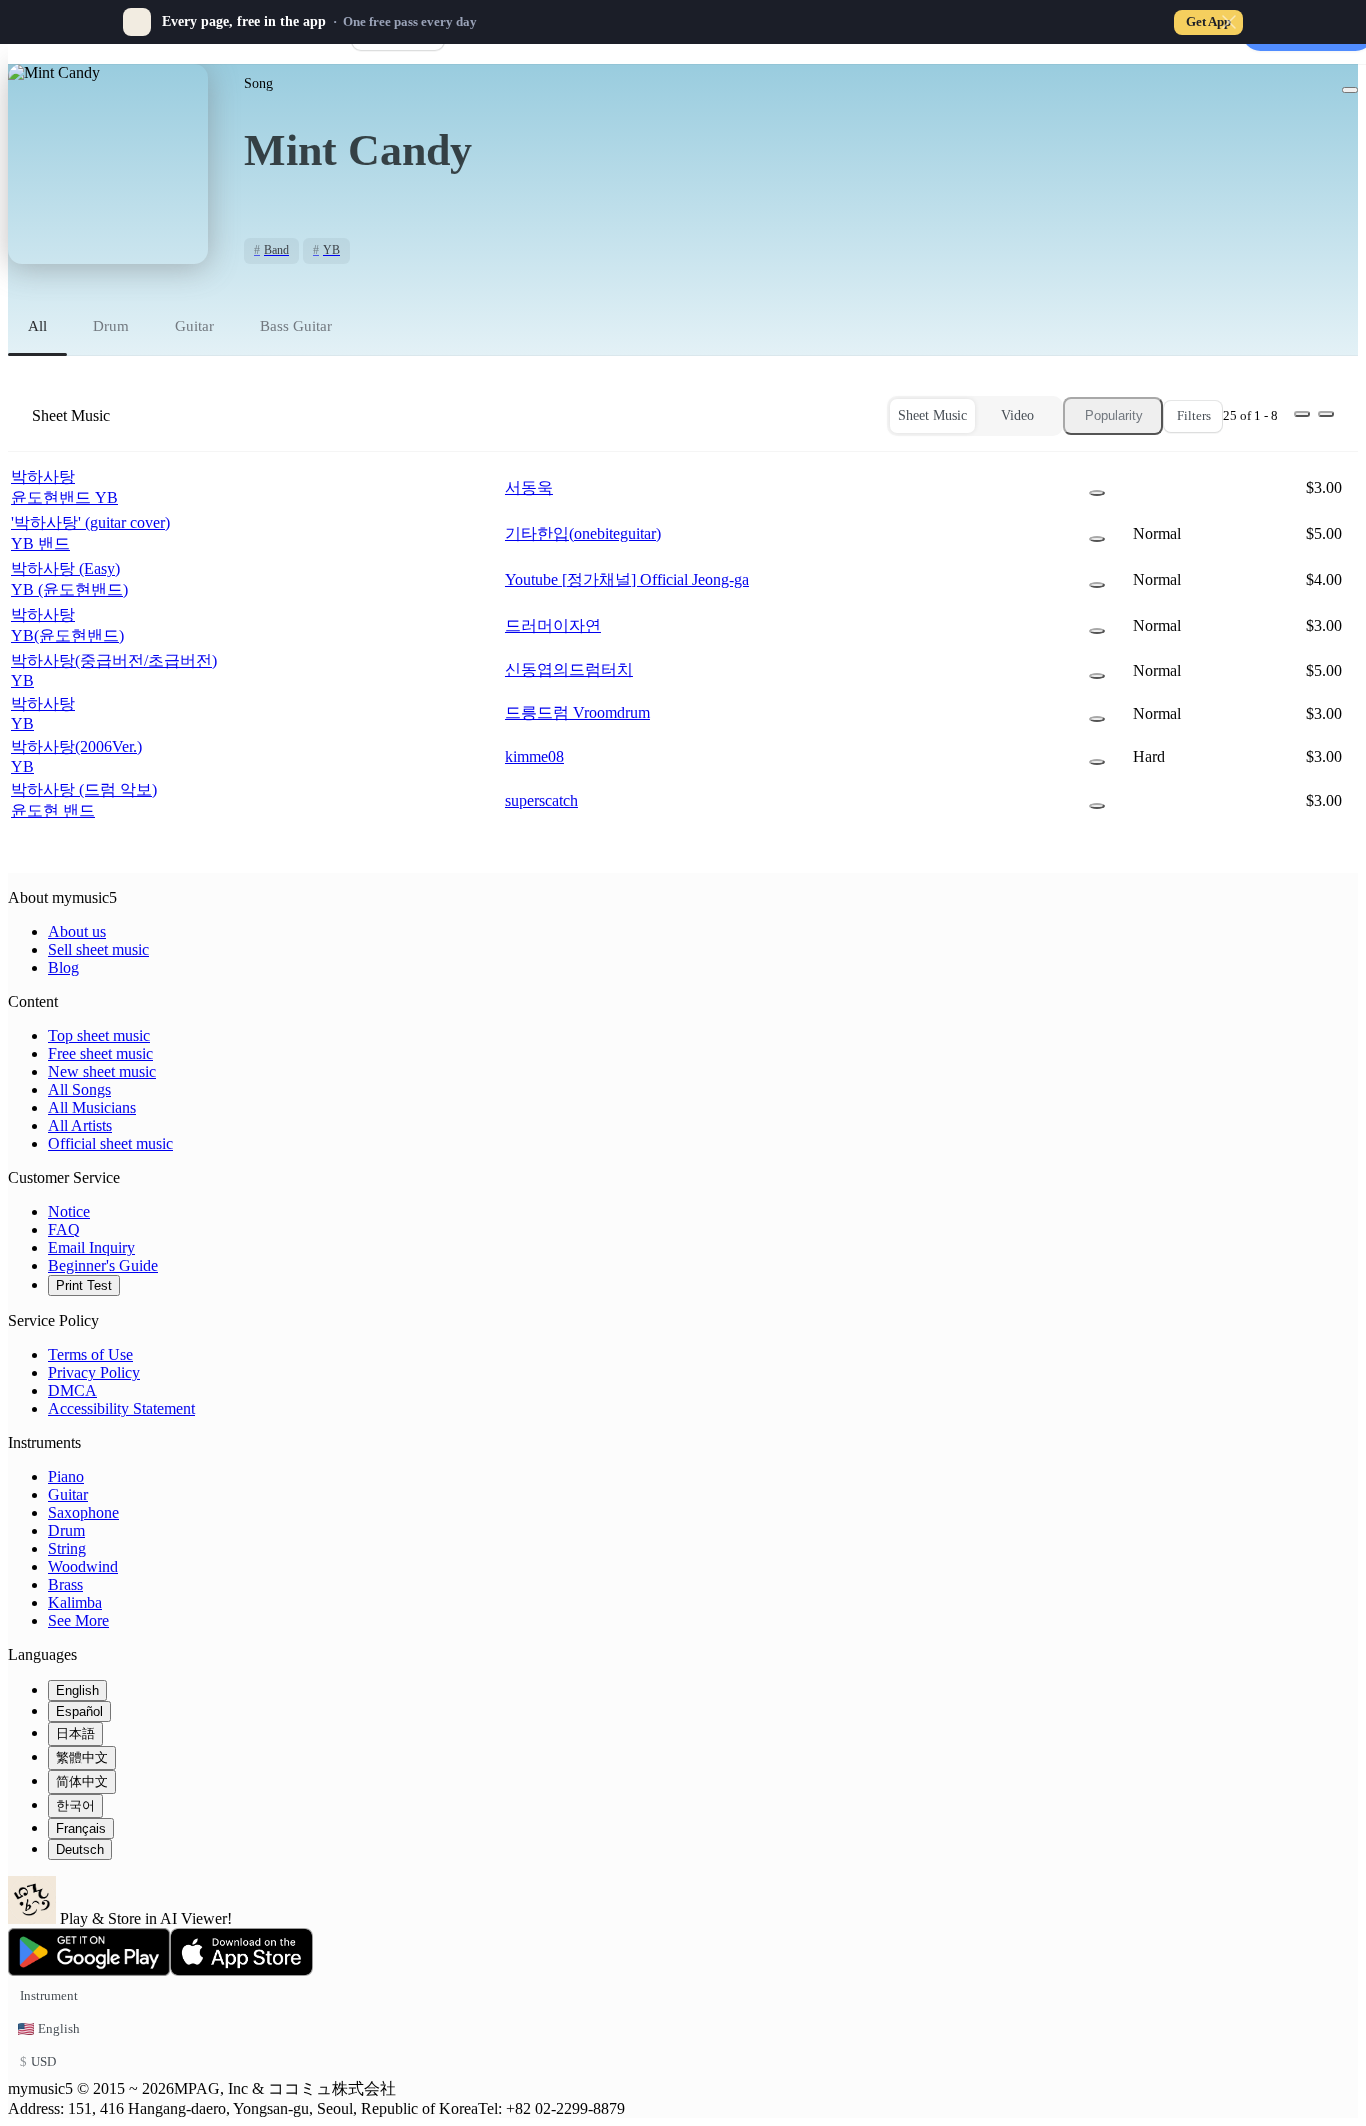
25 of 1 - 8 (1250, 415)
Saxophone (83, 1512)
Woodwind (83, 1566)
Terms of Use (90, 1354)
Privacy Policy (94, 1372)
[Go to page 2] (1326, 414)
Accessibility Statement (121, 1408)
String (67, 1548)
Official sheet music (110, 1143)
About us (77, 931)
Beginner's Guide (103, 1265)
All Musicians (92, 1107)
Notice (69, 1211)
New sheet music (102, 1071)
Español (79, 1711)
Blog (63, 967)
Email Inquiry (91, 1247)
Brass (65, 1584)
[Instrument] (1097, 493)
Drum (66, 1530)
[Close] (1229, 22)
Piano (66, 1476)
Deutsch (80, 1849)
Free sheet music (100, 1053)
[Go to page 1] (1302, 414)
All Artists (80, 1125)
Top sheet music (99, 1035)
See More (78, 1620)
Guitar (68, 1494)
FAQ (64, 1229)
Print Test (84, 1285)
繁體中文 (82, 1757)
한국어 (75, 1805)
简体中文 (82, 1781)
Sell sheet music (98, 949)
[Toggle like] (1350, 90)
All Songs (79, 1089)
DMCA (72, 1390)
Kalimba (75, 1602)
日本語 (75, 1733)
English (77, 1690)
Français (81, 1828)
